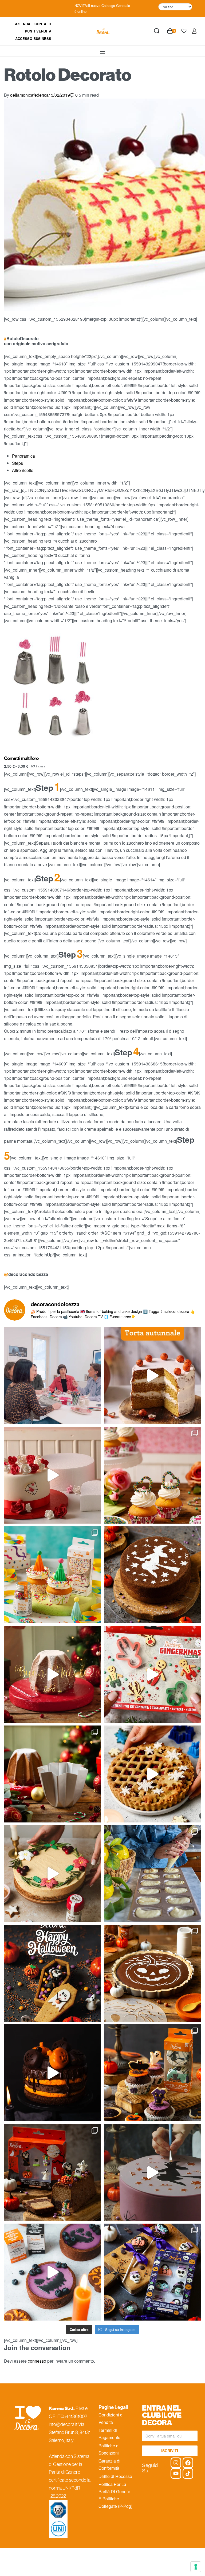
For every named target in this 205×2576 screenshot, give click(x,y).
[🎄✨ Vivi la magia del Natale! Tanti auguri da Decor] (53, 1674)
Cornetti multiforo (21, 758)
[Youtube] (176, 2473)
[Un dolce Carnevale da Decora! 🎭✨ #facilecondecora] (53, 1575)
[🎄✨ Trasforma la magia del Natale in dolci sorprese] (152, 1674)
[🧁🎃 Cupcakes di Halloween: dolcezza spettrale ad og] (152, 2073)
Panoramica (23, 456)
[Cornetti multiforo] (51, 690)
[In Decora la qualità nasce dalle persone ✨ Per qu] (53, 1376)
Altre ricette (23, 470)
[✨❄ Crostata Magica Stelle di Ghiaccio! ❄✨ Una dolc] (152, 1774)
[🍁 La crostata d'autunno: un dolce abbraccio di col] (152, 1973)
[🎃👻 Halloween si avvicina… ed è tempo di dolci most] (53, 2172)
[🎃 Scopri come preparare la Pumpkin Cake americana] (152, 1376)
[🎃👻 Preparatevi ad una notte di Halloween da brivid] (152, 2172)
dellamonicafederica (29, 95)
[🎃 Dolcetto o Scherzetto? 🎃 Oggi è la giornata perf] (53, 1973)
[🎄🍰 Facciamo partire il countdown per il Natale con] (53, 1874)
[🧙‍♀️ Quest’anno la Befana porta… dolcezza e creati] (152, 1575)
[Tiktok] (188, 2473)
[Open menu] (102, 52)
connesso (37, 2361)
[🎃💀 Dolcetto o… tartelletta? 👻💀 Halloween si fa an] (53, 2272)
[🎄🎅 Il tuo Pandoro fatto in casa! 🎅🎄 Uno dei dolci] (53, 1774)
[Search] (157, 31)
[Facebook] (188, 2463)
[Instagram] (176, 2463)
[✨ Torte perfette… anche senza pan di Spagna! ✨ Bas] (53, 1475)
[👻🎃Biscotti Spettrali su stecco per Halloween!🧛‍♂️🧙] (152, 2272)
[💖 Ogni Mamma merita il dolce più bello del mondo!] (152, 1475)
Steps (17, 463)
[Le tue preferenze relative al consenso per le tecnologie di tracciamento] (196, 2567)
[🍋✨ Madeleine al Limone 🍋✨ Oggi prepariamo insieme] (152, 1874)
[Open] (184, 31)
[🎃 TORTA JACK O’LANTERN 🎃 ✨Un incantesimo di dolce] (53, 2073)
